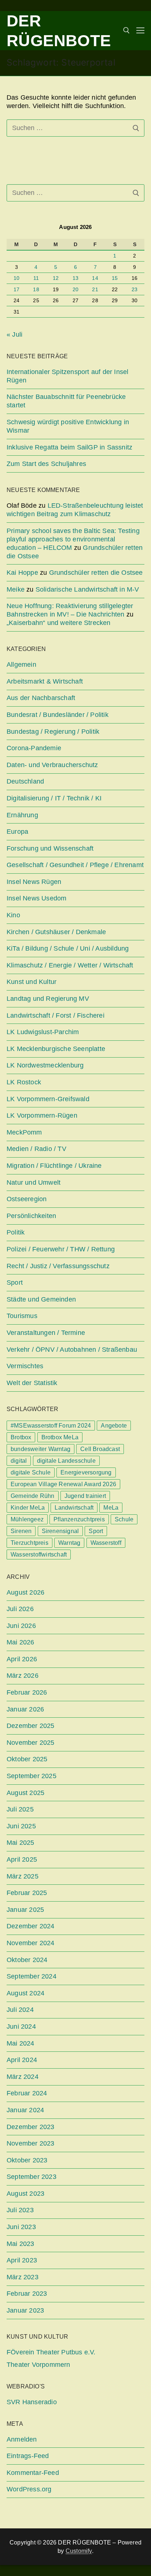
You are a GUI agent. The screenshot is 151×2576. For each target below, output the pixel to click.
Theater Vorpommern (38, 2365)
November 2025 (31, 1743)
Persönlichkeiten (31, 1216)
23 (135, 290)
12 (56, 278)
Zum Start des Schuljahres (46, 464)
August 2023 (25, 2194)
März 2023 (23, 2277)
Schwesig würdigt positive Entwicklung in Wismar (68, 426)
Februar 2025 (27, 1893)
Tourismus (22, 1316)
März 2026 (23, 1676)
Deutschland (25, 781)
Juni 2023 (21, 2227)
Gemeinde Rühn (33, 1496)
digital (19, 1461)
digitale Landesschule (66, 1461)
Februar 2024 (27, 2093)
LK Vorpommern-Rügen (42, 1115)
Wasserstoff (106, 1543)
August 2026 (25, 1592)
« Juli (14, 334)
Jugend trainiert (85, 1496)
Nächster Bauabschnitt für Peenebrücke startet (66, 401)
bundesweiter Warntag (40, 1449)
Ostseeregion (27, 1199)
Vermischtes (25, 1366)
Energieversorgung (86, 1472)
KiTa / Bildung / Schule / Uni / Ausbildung (68, 948)
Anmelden (22, 2439)
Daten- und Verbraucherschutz (52, 765)
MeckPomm (24, 1132)
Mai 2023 (21, 2244)
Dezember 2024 (31, 1926)
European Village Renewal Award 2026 (63, 1484)
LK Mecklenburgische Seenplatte (56, 1049)
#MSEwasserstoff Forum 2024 (51, 1426)
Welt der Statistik (32, 1383)
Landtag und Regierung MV (48, 999)
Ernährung (22, 815)
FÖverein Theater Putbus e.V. (51, 2352)
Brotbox (21, 1437)
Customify (79, 2551)
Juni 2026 (21, 1626)
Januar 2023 (25, 2310)
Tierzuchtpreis (30, 1543)
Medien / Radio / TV (36, 1149)
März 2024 (23, 2077)
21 (95, 290)
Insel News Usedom (36, 898)
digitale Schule (31, 1472)
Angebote (114, 1426)
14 (95, 278)
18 (36, 290)
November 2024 (31, 1943)
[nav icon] (140, 31)
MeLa (111, 1508)
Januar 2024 (25, 2110)
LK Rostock (24, 1082)
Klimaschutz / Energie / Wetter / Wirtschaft (70, 965)
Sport (15, 1283)
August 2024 (25, 1993)
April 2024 (22, 2060)
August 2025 (25, 1793)
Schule (124, 1519)
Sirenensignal (60, 1531)
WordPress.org (29, 2489)
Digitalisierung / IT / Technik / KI (54, 798)
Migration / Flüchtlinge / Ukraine (54, 1166)
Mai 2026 (21, 1642)
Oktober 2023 (27, 2160)
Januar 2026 (25, 1709)
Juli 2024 (20, 2010)
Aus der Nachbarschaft (41, 698)
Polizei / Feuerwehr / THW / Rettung (61, 1249)
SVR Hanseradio (32, 2402)
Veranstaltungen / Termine (46, 1333)
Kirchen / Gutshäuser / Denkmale (56, 932)
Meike (16, 589)
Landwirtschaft (74, 1508)
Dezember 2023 (31, 2127)
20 (75, 290)
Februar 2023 (27, 2294)
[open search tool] (126, 30)
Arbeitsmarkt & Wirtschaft (45, 681)
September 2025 (32, 1776)
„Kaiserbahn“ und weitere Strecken (59, 623)
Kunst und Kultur (32, 982)
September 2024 (32, 1976)
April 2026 (22, 1659)
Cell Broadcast (100, 1449)
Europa (17, 832)
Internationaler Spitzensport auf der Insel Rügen (67, 376)
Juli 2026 (20, 1609)
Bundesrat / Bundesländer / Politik (58, 715)
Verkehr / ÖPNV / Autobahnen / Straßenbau (72, 1350)
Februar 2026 (27, 1692)
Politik (16, 1232)
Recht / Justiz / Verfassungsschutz (58, 1266)
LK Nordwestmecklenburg (45, 1065)
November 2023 (31, 2143)
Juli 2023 (20, 2210)
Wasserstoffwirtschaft (39, 1555)
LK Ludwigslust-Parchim (43, 1032)
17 (16, 290)
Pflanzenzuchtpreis (79, 1519)
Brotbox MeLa (60, 1437)
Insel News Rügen (34, 882)
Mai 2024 (21, 2043)
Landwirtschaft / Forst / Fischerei (56, 1015)
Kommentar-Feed (33, 2473)
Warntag (69, 1543)
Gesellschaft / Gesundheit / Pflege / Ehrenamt (75, 865)
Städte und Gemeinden (41, 1299)
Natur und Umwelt (34, 1182)
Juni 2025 (21, 1826)
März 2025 (23, 1876)
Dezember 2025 (31, 1726)
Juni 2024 (21, 2027)
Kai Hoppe (22, 573)
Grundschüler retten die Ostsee (96, 573)
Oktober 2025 (27, 1759)
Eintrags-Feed (28, 2456)
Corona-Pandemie (34, 748)
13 (75, 278)
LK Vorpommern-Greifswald (48, 1099)
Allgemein (21, 665)
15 (115, 278)
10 (16, 278)
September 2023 (32, 2177)
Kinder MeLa (28, 1508)
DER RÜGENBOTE (59, 31)
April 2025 (22, 1859)
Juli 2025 (20, 1809)
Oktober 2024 (27, 1960)
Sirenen (21, 1531)
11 (36, 278)
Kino (13, 915)
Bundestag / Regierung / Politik (53, 732)
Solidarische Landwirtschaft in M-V (87, 589)
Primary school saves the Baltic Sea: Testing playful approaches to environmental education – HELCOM (73, 539)
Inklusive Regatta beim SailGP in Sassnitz (69, 447)
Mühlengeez (27, 1519)
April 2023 (22, 2260)
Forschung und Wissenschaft (50, 848)
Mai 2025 (21, 1843)
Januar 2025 (25, 1910)
